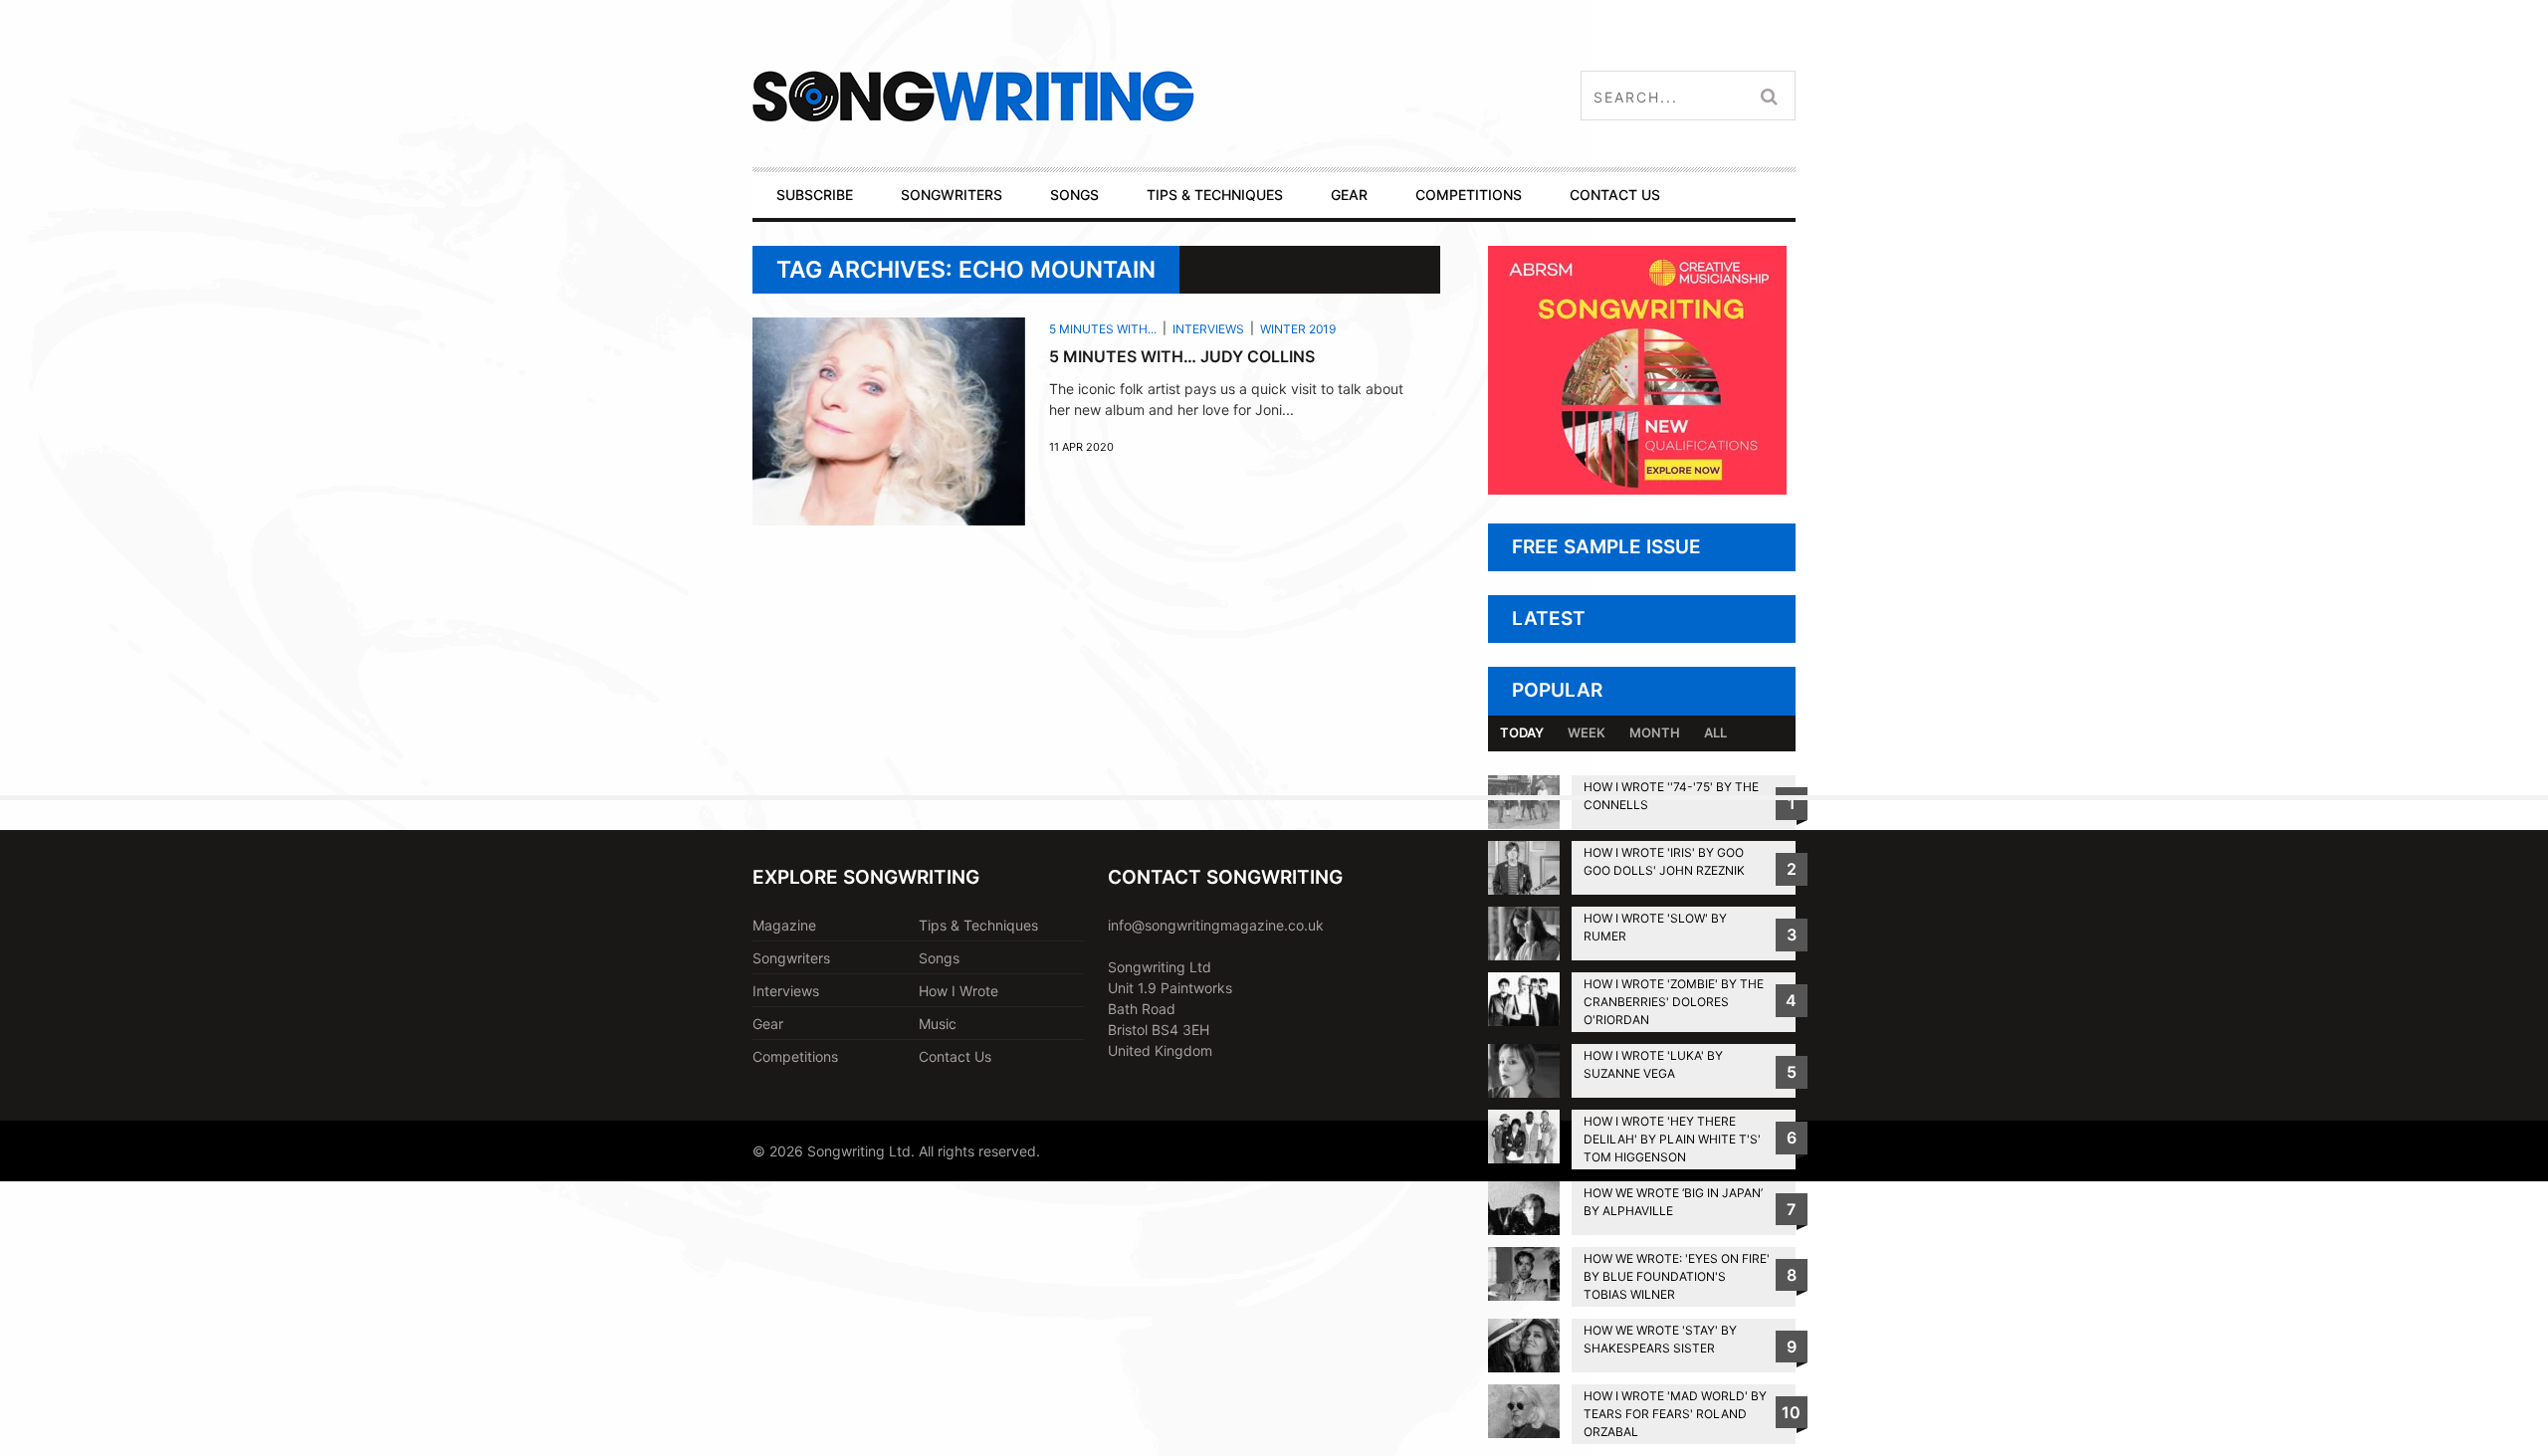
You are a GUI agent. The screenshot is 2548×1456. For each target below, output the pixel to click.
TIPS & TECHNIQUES (1215, 195)
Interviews (1208, 329)
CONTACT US (1615, 195)
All (1715, 732)
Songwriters (791, 958)
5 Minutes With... (1103, 329)
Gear (768, 1024)
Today (1522, 732)
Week (1587, 732)
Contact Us (955, 1056)
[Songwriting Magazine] (1091, 96)
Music (938, 1024)
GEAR (1349, 195)
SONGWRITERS (952, 195)
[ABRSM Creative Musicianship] (1637, 489)
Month (1655, 732)
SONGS (1074, 195)
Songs (939, 958)
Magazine (784, 925)
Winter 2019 (1298, 329)
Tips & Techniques (978, 925)
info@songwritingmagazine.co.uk (1216, 925)
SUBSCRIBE (815, 195)
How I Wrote (958, 991)
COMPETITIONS (1469, 195)
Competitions (795, 1056)
